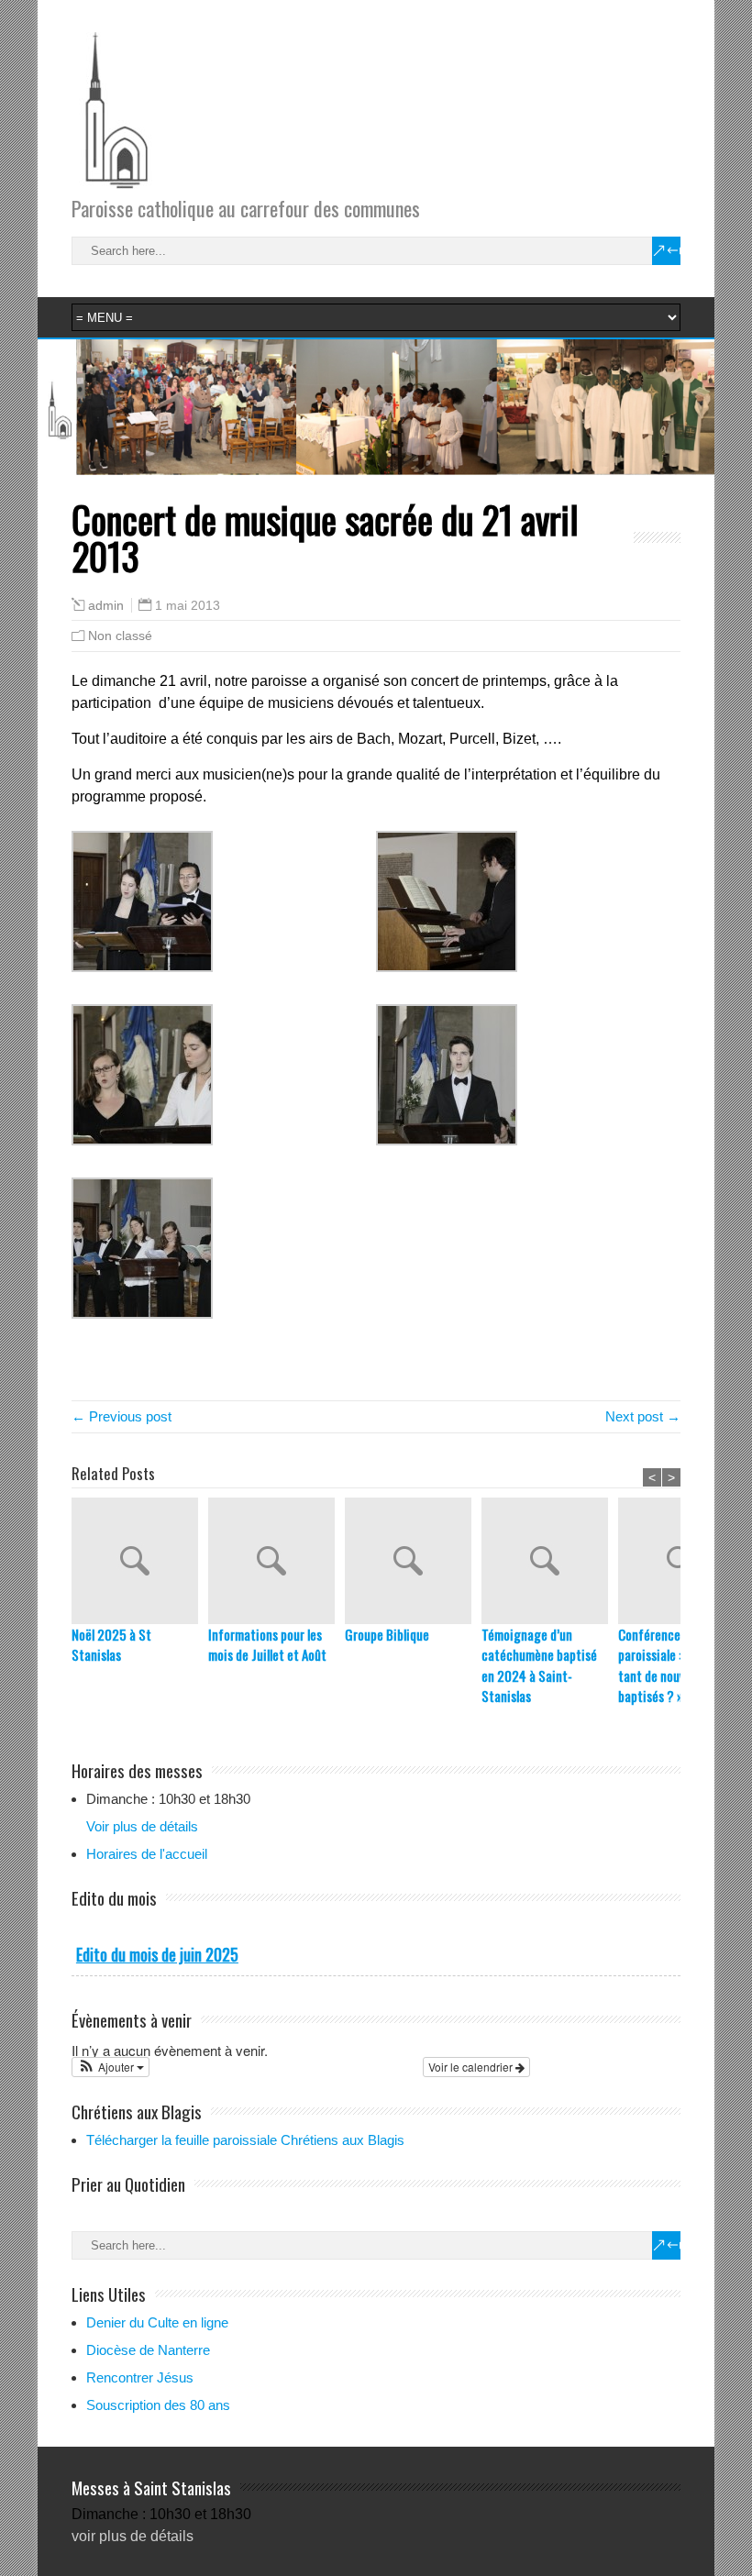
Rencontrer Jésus (140, 2377)
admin (106, 606)
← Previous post (122, 1416)
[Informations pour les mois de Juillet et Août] (276, 1561)
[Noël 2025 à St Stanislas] (140, 1561)
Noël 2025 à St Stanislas (111, 1645)
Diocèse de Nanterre (148, 2350)
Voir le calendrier (472, 2067)
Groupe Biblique (387, 1634)
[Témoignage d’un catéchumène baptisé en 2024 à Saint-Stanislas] (550, 1561)
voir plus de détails (133, 2536)
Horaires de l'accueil (147, 1854)
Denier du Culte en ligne (157, 2322)
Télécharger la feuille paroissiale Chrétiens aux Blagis (245, 2140)
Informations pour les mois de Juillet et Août (267, 1645)
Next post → (643, 1416)
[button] (111, 2067)
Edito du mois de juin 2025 (157, 1954)
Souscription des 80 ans (158, 2405)
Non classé (120, 636)
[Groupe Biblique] (413, 1561)
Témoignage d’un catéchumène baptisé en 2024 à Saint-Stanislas (539, 1665)
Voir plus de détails (142, 1826)
